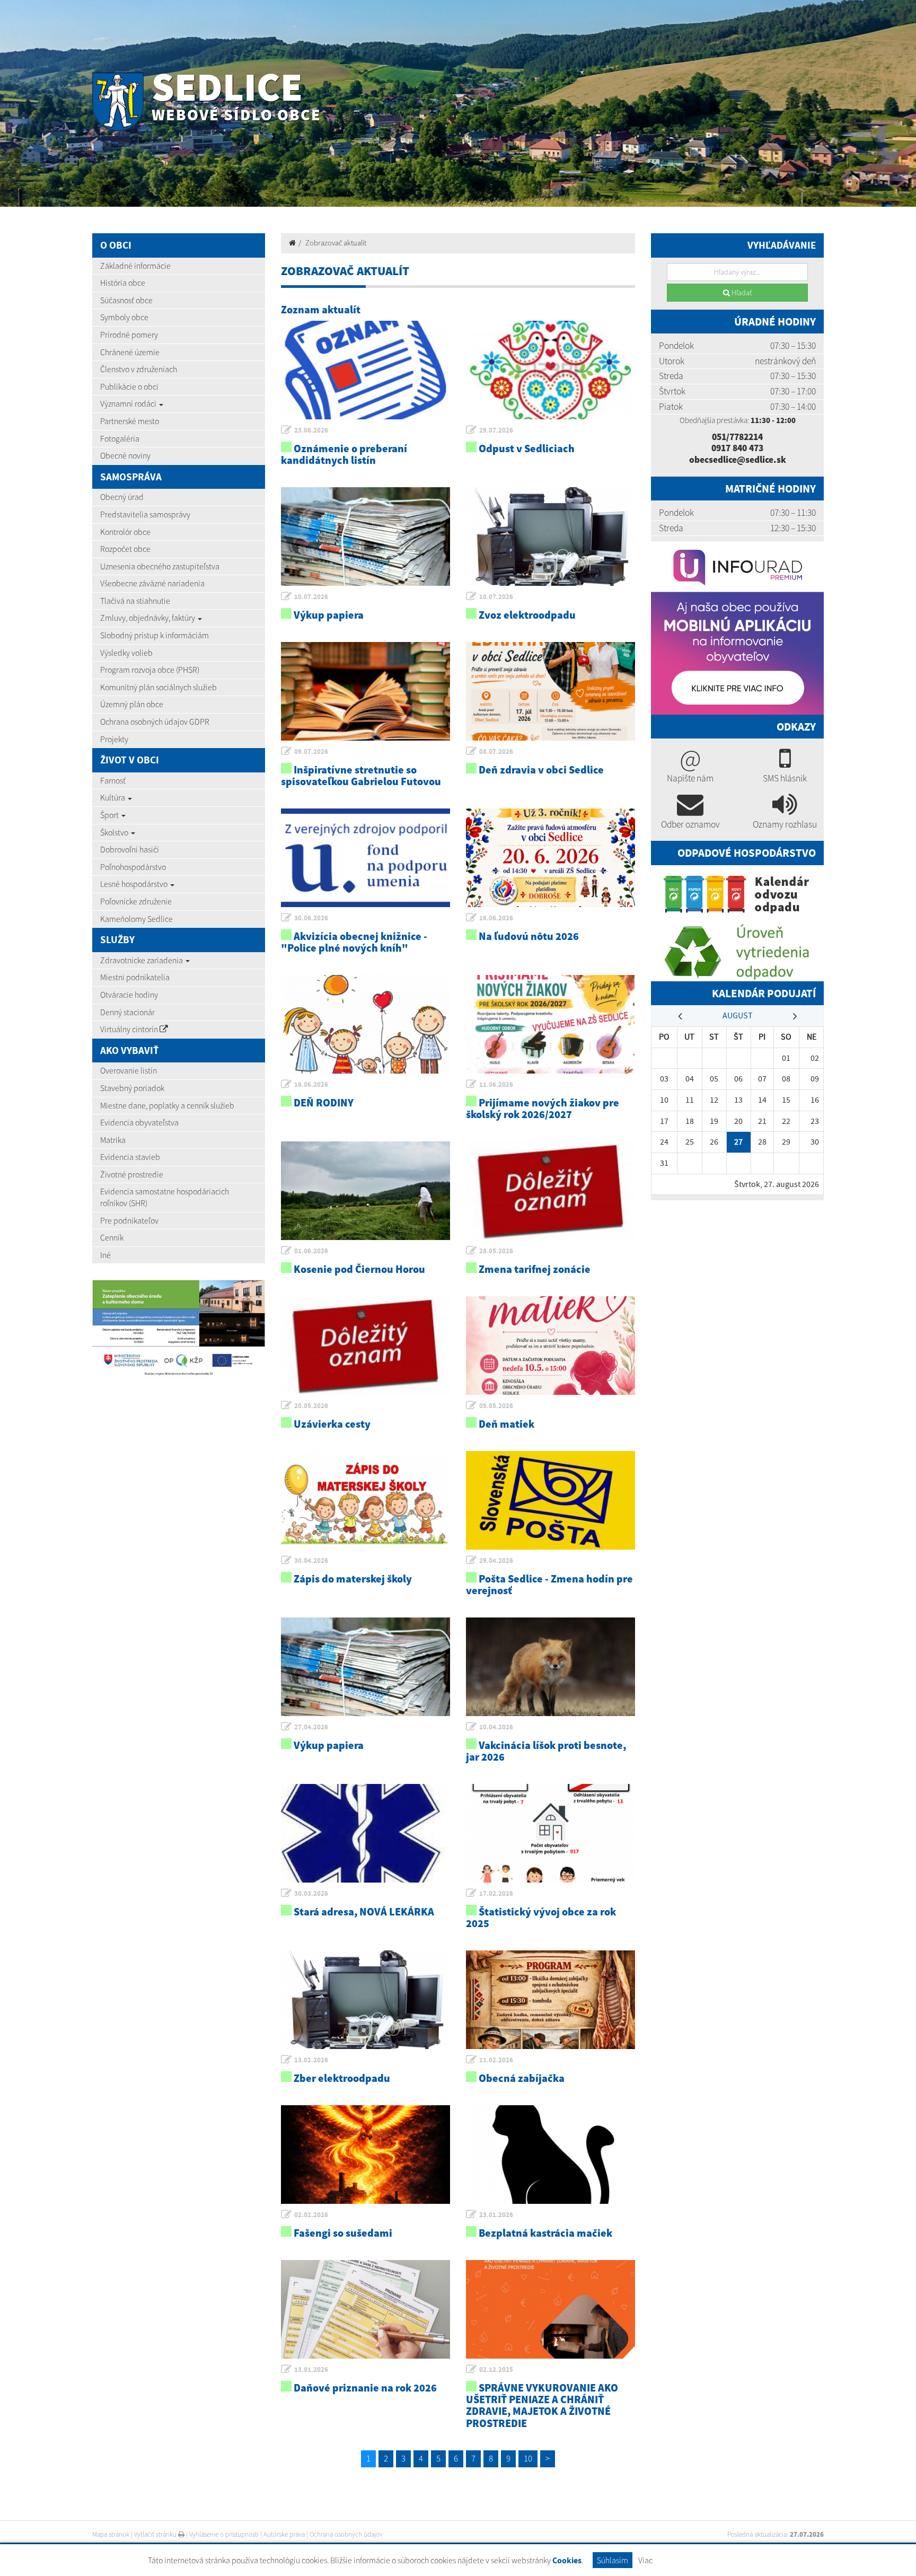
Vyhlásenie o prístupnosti (224, 2534)
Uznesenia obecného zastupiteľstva (160, 566)
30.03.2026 (311, 1893)
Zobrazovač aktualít (336, 243)
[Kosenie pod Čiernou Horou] (365, 1191)
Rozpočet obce (125, 549)
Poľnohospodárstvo (133, 867)
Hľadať (741, 293)
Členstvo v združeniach (139, 369)
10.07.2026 (311, 597)
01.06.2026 (311, 1251)
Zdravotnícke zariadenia (142, 960)
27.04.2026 (311, 1727)
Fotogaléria (120, 438)
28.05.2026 (496, 1251)
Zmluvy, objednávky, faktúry (148, 618)
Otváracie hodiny (129, 995)
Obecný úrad (122, 497)
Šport (110, 815)
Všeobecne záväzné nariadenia (152, 583)
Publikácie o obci (129, 386)
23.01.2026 (496, 2215)
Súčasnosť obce (126, 300)
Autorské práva (284, 2534)
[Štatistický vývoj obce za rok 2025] (551, 1833)
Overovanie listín (129, 1070)
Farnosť (113, 780)
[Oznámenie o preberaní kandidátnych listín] (365, 370)
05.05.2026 (496, 1406)
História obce (123, 283)
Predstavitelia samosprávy (145, 514)
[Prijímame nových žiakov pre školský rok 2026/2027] (551, 1024)
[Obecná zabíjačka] (551, 2000)
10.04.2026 (496, 1727)
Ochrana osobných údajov (346, 2534)
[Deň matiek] (551, 1346)
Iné (105, 1255)
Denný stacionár (127, 1012)
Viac (645, 2560)
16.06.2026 (496, 918)
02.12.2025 (496, 2370)
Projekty (114, 739)
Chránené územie (130, 352)
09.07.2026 (311, 751)
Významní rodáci (129, 403)
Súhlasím (613, 2560)
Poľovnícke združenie (136, 901)
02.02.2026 (311, 2215)
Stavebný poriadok (132, 1088)
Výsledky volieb (126, 653)
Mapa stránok (111, 2534)
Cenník (112, 1237)
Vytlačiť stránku (156, 2534)
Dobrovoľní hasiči (130, 849)
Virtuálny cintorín (130, 1029)
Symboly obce (124, 317)
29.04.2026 (496, 1560)
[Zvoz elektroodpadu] (551, 537)
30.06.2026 (311, 918)
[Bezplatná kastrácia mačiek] (551, 2155)
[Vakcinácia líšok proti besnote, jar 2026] (551, 1667)
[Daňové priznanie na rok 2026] (365, 2309)
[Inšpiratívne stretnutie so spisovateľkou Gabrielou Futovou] (365, 691)
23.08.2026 (311, 430)
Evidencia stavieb (130, 1157)
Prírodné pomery (129, 335)
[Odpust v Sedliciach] (551, 370)
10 (528, 2458)
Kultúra (113, 797)
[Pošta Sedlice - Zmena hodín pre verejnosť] (551, 1500)
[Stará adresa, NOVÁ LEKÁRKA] (365, 1833)
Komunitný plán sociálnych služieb (158, 687)
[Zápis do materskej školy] (365, 1500)
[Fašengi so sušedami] (365, 2155)
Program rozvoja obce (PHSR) (150, 670)
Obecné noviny (125, 455)
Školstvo (115, 832)
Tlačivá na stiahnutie (135, 601)
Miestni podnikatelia (135, 977)
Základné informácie (135, 266)
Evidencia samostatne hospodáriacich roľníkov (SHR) (165, 1197)
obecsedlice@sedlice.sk (738, 460)
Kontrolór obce (125, 532)
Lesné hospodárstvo (135, 884)
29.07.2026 (496, 430)
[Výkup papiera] (365, 537)
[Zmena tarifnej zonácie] (551, 1191)
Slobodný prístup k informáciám (155, 635)
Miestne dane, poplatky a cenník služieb (167, 1105)
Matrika (113, 1140)
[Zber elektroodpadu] (365, 2000)
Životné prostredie (132, 1174)
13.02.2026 (311, 2060)
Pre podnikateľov (129, 1220)
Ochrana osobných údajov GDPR (155, 722)
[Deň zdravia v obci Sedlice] (551, 691)
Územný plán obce (132, 704)
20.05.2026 (311, 1406)
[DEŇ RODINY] (365, 1024)
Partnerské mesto (130, 421)
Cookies (567, 2560)
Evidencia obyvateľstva (139, 1122)
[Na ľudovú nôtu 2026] (551, 858)
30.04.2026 (311, 1560)
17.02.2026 (496, 1893)
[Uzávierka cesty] (365, 1346)
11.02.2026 (496, 2060)
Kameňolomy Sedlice (136, 919)
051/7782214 (737, 437)
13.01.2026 (311, 2370)
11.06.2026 (496, 1084)
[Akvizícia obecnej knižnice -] (365, 858)
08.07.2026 (496, 751)
